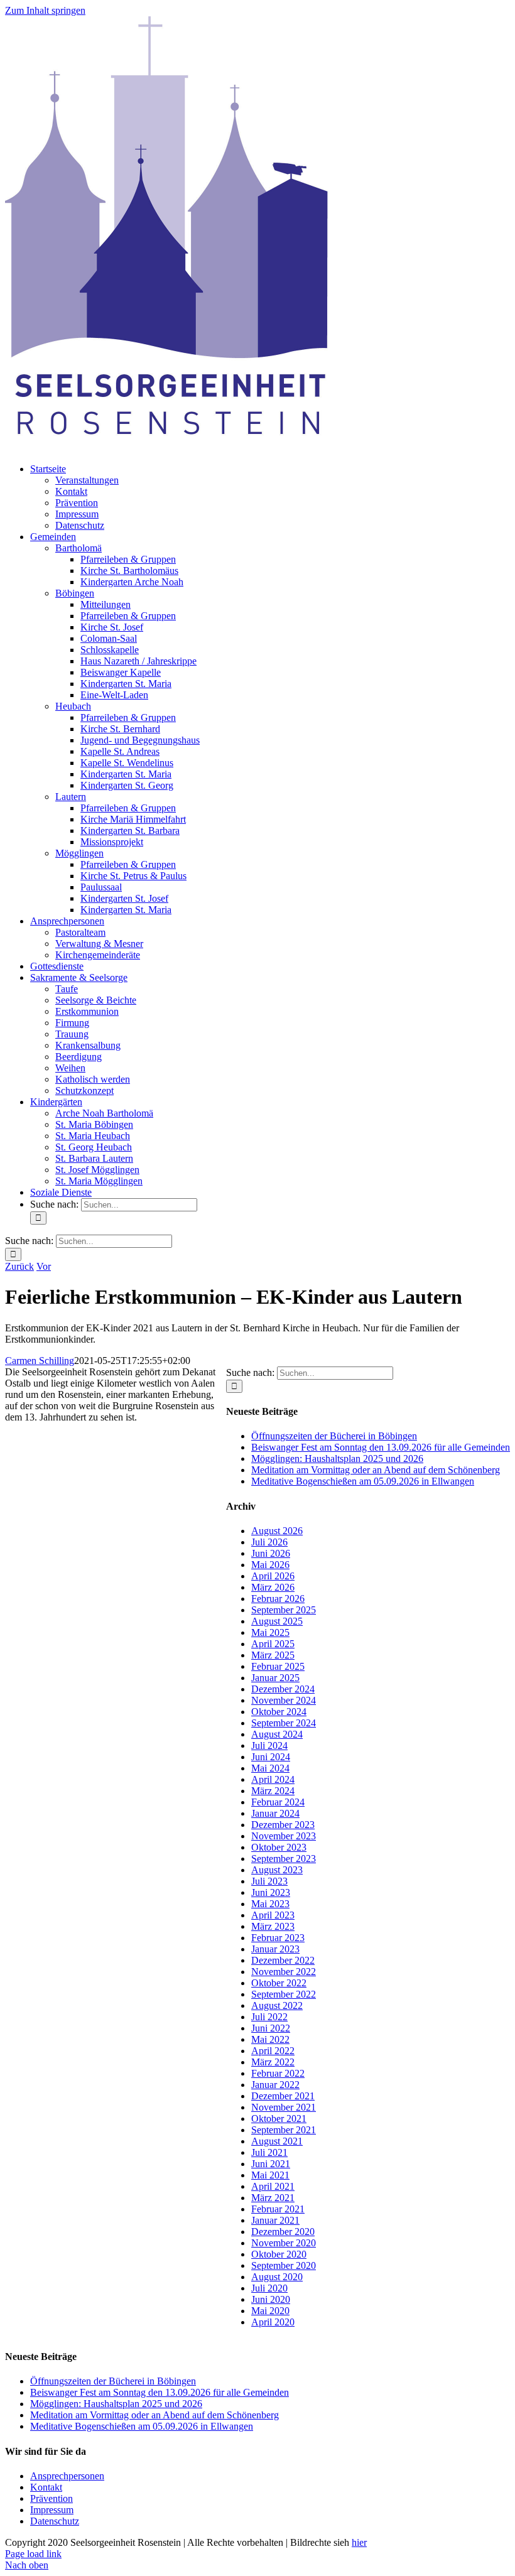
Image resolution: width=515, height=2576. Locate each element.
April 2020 (273, 2322)
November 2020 (284, 2243)
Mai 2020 (270, 2311)
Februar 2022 (278, 2073)
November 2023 (284, 1836)
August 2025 (277, 1621)
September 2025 (284, 1610)
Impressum (52, 2510)
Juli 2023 (269, 1881)
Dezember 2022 (283, 1960)
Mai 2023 (270, 1904)
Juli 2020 (269, 2288)
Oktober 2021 (279, 2119)
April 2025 (273, 1644)
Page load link (33, 2554)
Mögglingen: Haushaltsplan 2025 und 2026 (337, 1458)
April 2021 (273, 2186)
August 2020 (277, 2277)
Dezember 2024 (283, 1689)
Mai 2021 (270, 2175)
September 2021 (284, 2130)
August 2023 (277, 1870)
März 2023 (273, 1926)
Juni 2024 (271, 1757)
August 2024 (277, 1734)
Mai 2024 (270, 1768)
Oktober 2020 (279, 2254)
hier (359, 2542)
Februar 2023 (278, 1938)
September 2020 (284, 2265)
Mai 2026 (270, 1565)
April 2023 (273, 1915)
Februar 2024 (278, 1802)
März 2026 (273, 1587)
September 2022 (284, 1994)
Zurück (19, 1266)
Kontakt (46, 2487)
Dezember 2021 (283, 2096)
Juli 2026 (269, 1542)
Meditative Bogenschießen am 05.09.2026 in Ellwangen (363, 1481)
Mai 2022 (270, 2039)
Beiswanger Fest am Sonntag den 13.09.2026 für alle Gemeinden (381, 1447)
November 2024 (284, 1700)
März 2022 (273, 2062)
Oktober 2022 (279, 1983)
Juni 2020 (271, 2299)
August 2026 (277, 1531)
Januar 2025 (275, 1678)
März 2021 (273, 2198)
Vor (44, 1266)
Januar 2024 (275, 1813)
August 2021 (277, 2141)
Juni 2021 (271, 2164)
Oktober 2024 (279, 1712)
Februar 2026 (278, 1599)
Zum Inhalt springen (45, 10)
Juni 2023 (271, 1892)
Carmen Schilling (40, 1361)
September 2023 (284, 1859)
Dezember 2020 (283, 2232)
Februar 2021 (278, 2209)
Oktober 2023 (279, 1847)
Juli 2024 (269, 1745)
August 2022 (277, 2005)
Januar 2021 (275, 2220)
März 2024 (273, 1791)
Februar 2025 (278, 1666)
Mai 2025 (270, 1632)
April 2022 (273, 2051)
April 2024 (273, 1779)
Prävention (51, 2498)
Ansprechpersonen (67, 2476)
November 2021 (284, 2107)
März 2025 (273, 1655)
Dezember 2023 (283, 1825)
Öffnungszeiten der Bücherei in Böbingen (334, 1436)
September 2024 (284, 1723)
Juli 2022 (269, 2017)
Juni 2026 (271, 1553)
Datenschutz (55, 2521)
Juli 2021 (269, 2152)
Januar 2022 (275, 2085)
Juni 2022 (271, 2028)
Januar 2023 (275, 1949)
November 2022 (284, 1972)
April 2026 (273, 1576)
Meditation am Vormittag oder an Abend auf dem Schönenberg (376, 1470)
